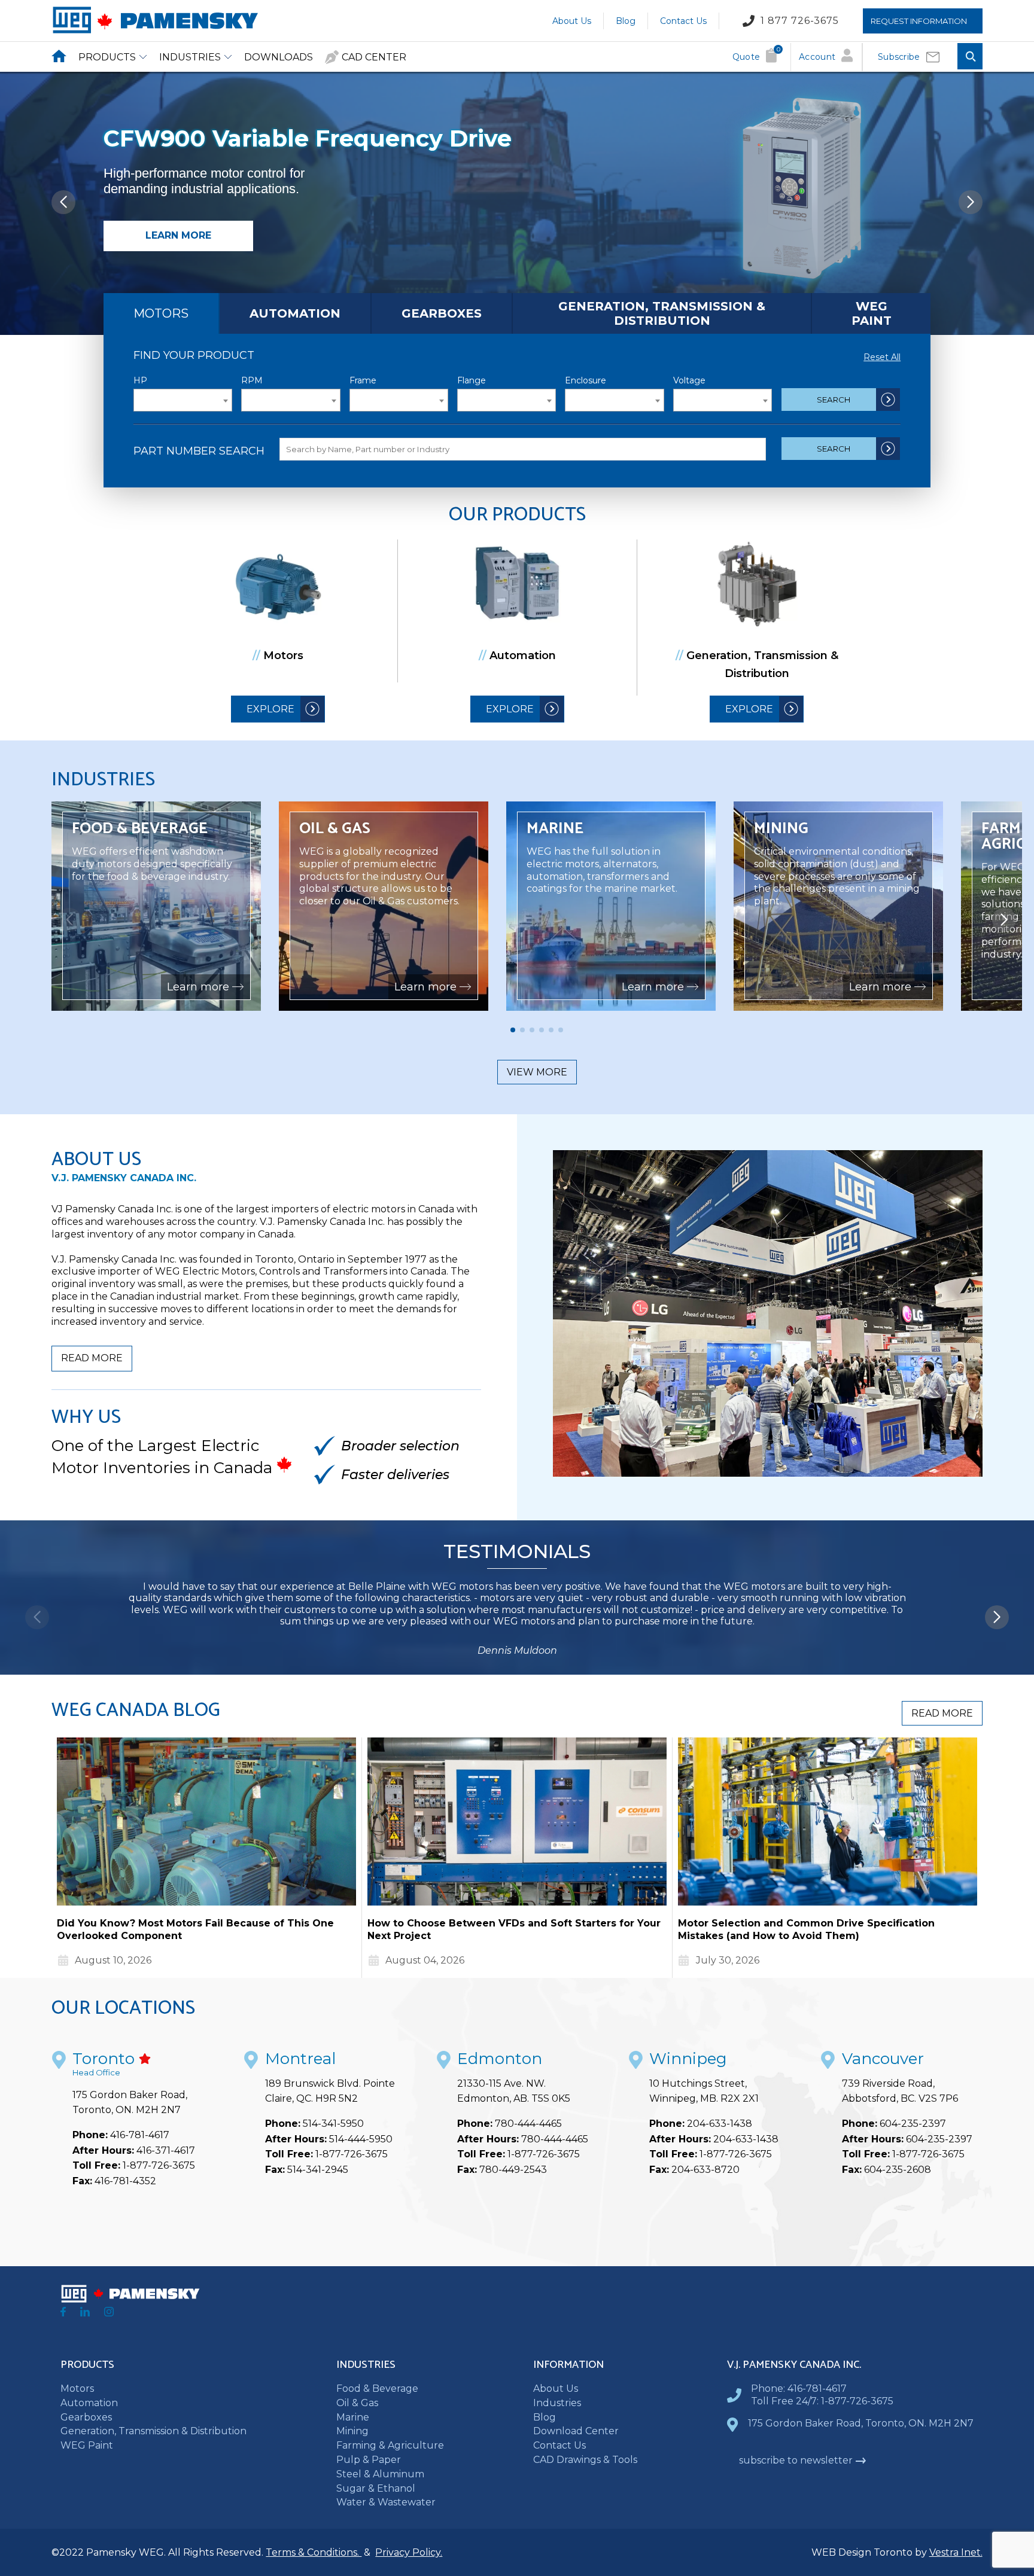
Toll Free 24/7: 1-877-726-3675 (822, 2401)
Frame (363, 380)
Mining (352, 2431)
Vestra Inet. (956, 2552)
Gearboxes (442, 313)
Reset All (882, 357)
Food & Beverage (377, 2388)
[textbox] (183, 401)
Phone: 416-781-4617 (799, 2388)
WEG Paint (872, 313)
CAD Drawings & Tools (585, 2460)
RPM (252, 380)
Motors (161, 313)
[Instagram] (109, 2313)
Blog (626, 20)
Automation (295, 313)
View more (537, 1072)
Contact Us (683, 20)
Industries (190, 57)
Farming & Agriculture (390, 2445)
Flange (472, 380)
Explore (270, 709)
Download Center (576, 2431)
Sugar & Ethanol (376, 2488)
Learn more (178, 235)
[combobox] (183, 400)
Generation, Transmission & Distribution (662, 313)
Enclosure (586, 380)
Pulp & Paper (369, 2460)
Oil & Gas (357, 2403)
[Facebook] (63, 2313)
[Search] (970, 57)
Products (107, 57)
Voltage (689, 380)
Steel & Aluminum (380, 2474)
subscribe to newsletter (796, 2460)
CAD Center (374, 57)
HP (140, 380)
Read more (92, 1358)
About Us (572, 20)
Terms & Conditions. (314, 2552)
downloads (279, 57)
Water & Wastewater (386, 2502)
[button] (971, 202)
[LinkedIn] (85, 2313)
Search (834, 400)
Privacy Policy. (409, 2552)
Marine (353, 2417)
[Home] (155, 31)
